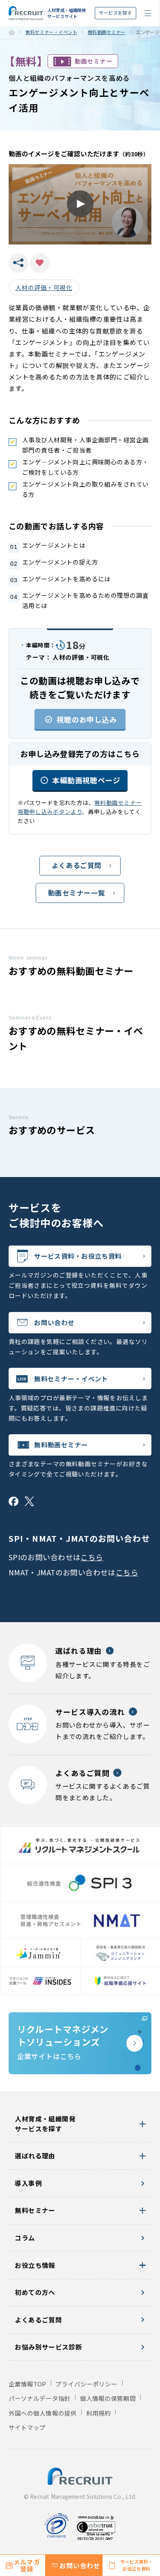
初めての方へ (35, 2292)
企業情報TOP (27, 2384)
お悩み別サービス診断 (48, 2347)
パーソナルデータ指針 (40, 2398)
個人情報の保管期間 (108, 2398)
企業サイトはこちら (63, 2042)
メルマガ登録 (27, 2565)
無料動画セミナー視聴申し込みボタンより (80, 807)
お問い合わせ (54, 1322)
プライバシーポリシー (86, 2384)
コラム (25, 2238)
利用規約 (98, 2413)
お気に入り (40, 263)
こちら (92, 1557)
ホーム (12, 32)
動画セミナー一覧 (77, 893)
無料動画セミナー (106, 32)
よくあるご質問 (77, 865)
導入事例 (28, 2183)
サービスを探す (115, 13)
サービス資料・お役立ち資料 (78, 1256)
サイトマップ (27, 2427)
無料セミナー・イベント (51, 32)
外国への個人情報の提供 (43, 2413)
